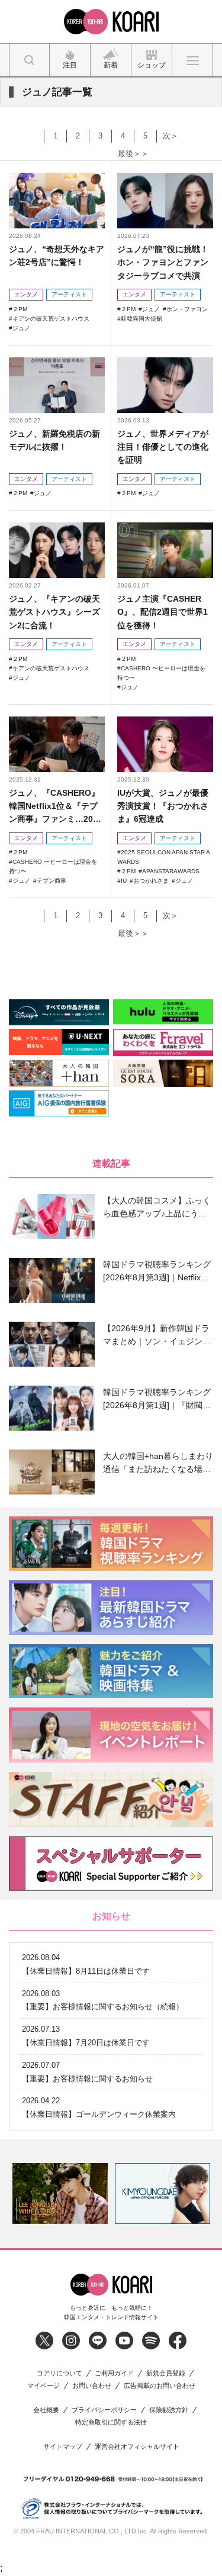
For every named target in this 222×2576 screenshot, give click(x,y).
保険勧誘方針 (169, 2410)
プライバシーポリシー (104, 2410)
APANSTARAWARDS (171, 871)
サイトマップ (63, 2447)
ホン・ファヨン (187, 309)
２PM (20, 309)
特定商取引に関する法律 (111, 2422)
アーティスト (69, 294)
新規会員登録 (166, 2373)
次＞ (170, 136)
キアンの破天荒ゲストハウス (51, 319)
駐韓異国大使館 (141, 319)
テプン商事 (52, 881)
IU (124, 881)
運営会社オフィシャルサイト (137, 2447)
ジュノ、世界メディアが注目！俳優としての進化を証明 (163, 447)
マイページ (44, 2386)
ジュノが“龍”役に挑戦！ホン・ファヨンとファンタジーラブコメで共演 (163, 262)
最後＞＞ (133, 154)
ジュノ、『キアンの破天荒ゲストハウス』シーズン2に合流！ (54, 612)
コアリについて (59, 2373)
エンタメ (26, 294)
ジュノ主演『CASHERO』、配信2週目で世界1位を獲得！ (163, 612)
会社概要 (46, 2410)
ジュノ (21, 328)
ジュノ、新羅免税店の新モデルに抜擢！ (54, 440)
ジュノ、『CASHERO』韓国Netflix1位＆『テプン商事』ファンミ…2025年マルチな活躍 (56, 807)
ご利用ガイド (114, 2373)
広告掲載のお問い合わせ (160, 2386)
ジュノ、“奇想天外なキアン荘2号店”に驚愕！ (57, 256)
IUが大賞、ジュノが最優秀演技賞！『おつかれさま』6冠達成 (163, 806)
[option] (60, 2194)
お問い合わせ (92, 2386)
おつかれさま (151, 881)
